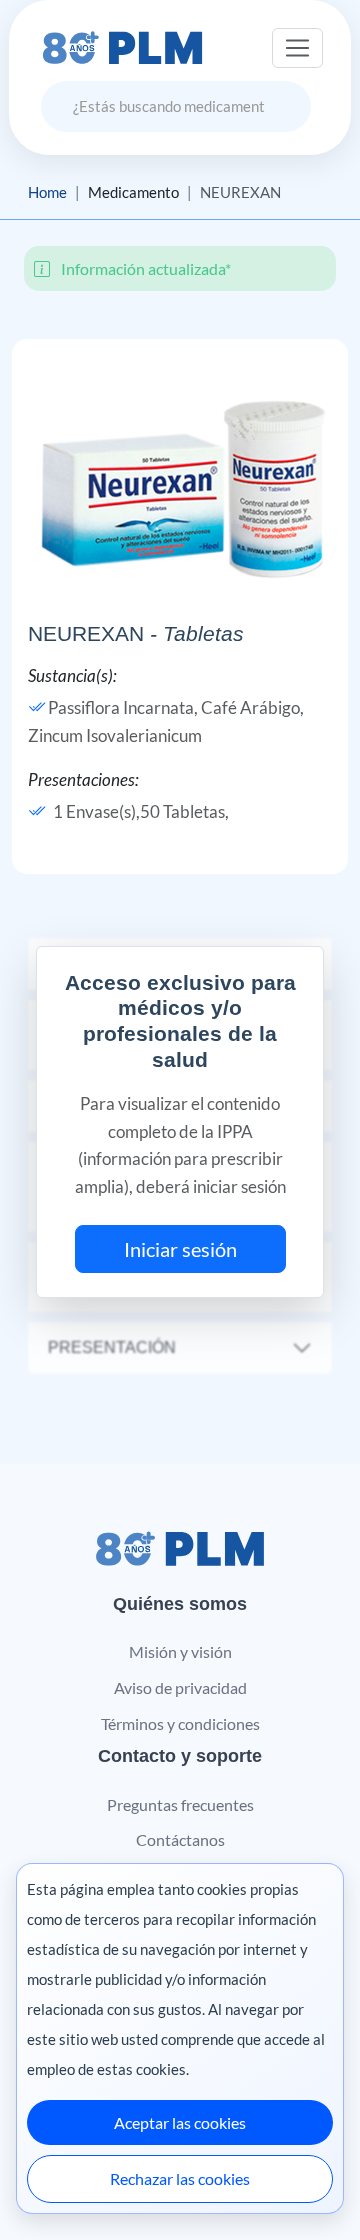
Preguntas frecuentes (180, 1804)
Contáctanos (180, 1839)
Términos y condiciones (180, 1723)
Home (47, 192)
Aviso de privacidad (180, 1687)
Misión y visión (180, 1651)
